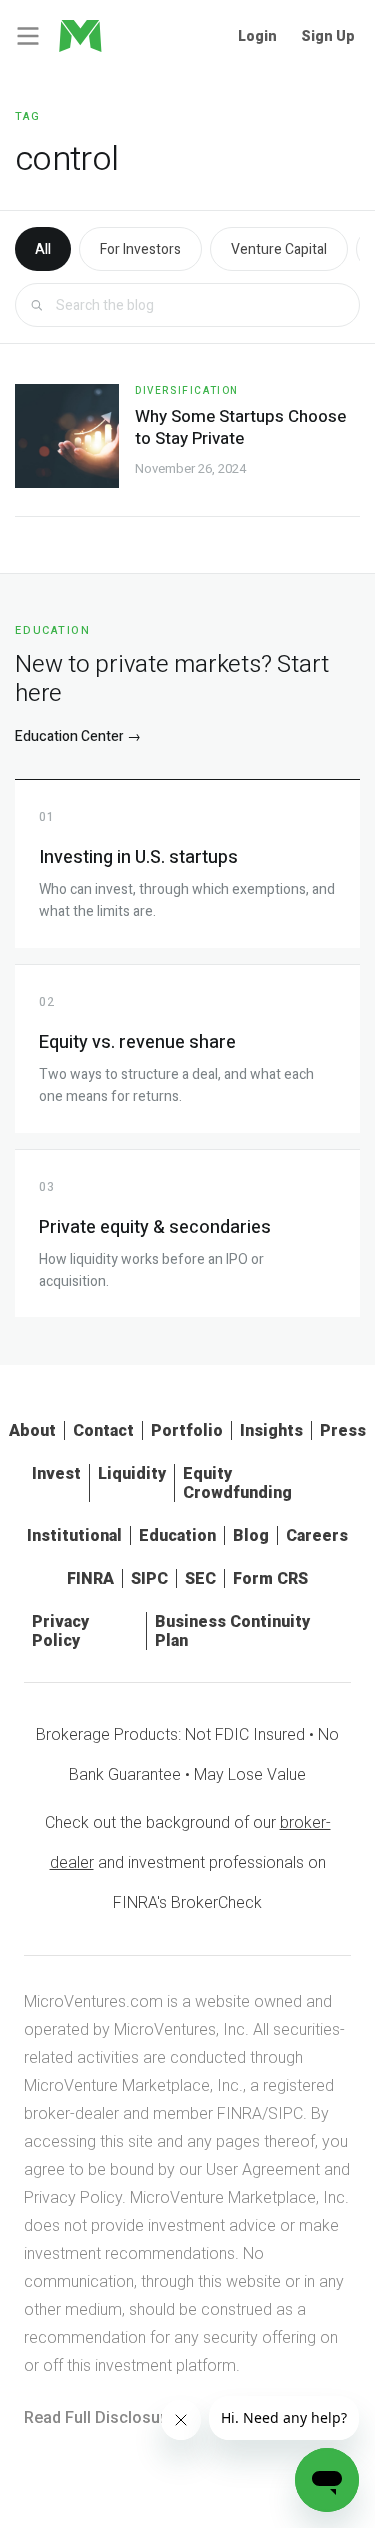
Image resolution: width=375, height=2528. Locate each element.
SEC (200, 1578)
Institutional (74, 1535)
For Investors (140, 249)
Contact (103, 1430)
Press (343, 1430)
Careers (317, 1535)
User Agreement (263, 2169)
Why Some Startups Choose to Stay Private (240, 427)
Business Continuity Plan (232, 1631)
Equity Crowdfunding (237, 1483)
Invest (56, 1473)
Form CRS (270, 1578)
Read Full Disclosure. (101, 2417)
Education (177, 1535)
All (43, 249)
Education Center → (78, 736)
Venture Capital (279, 249)
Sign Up (328, 36)
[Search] (36, 305)
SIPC (149, 1578)
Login (257, 36)
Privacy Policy (60, 1631)
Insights (271, 1430)
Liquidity (132, 1473)
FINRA (90, 1578)
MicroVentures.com (93, 2001)
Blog (251, 1535)
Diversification (187, 391)
